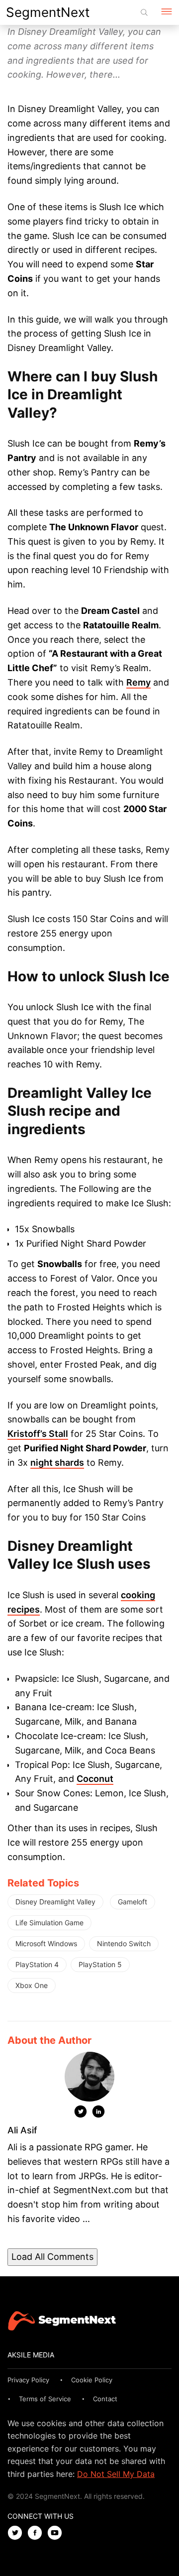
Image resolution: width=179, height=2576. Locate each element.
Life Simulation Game (49, 1923)
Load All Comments (52, 2257)
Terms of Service (45, 2399)
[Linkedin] (98, 2113)
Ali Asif (22, 2130)
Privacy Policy (28, 2380)
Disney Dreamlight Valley (55, 1902)
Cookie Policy (92, 2380)
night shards (57, 1463)
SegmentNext (48, 12)
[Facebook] (37, 2533)
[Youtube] (57, 2533)
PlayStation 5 (100, 1964)
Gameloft (133, 1902)
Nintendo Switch (124, 1943)
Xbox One (32, 1985)
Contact (105, 2399)
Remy (138, 682)
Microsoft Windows (46, 1943)
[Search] (144, 12)
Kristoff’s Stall (38, 1434)
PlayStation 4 (37, 1964)
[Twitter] (81, 2113)
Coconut (95, 1779)
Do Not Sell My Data (116, 2474)
